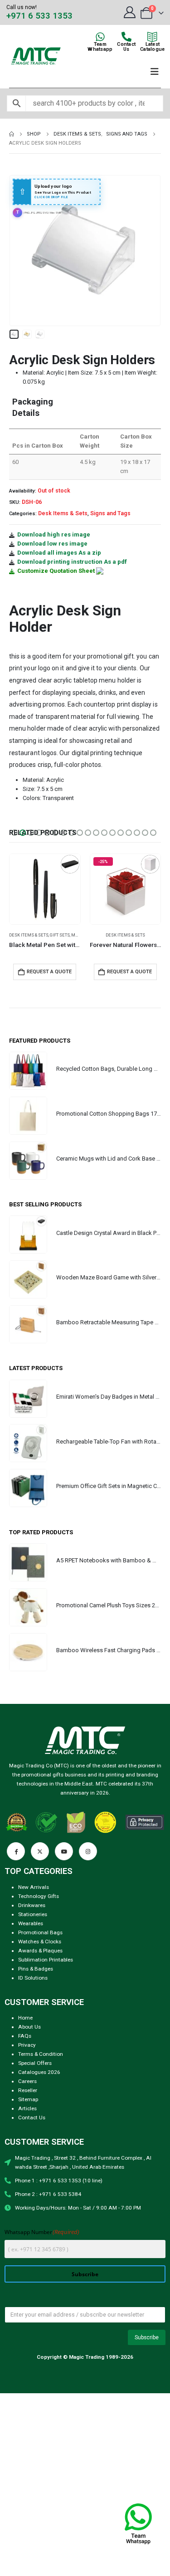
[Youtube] (64, 1851)
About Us (29, 2027)
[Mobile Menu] (155, 72)
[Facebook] (16, 1851)
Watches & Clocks (40, 1942)
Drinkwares (32, 1905)
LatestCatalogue (152, 47)
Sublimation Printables (46, 1960)
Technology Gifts (39, 1896)
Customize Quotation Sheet (56, 571)
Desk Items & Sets (63, 513)
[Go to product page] (28, 1071)
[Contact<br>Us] (126, 37)
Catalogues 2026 (39, 2072)
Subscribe (85, 2274)
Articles (27, 2108)
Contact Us (32, 2117)
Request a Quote (49, 972)
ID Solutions (33, 1978)
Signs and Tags (110, 513)
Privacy (27, 2045)
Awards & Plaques (40, 1951)
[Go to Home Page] (12, 134)
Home (25, 2018)
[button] (20, 250)
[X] (40, 1851)
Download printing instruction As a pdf (72, 562)
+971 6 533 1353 (39, 16)
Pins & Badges (36, 1969)
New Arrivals (34, 1887)
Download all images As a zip (59, 553)
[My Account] (129, 12)
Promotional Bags (40, 1932)
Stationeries (33, 1914)
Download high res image (54, 534)
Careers (27, 2081)
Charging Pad (105, 935)
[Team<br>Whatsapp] (100, 37)
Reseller (28, 2090)
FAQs (25, 2036)
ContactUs (126, 47)
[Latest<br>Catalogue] (152, 37)
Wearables (31, 1923)
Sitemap (28, 2099)
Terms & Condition (41, 2054)
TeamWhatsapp (100, 47)
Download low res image (52, 544)
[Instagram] (88, 1851)
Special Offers (35, 2063)
